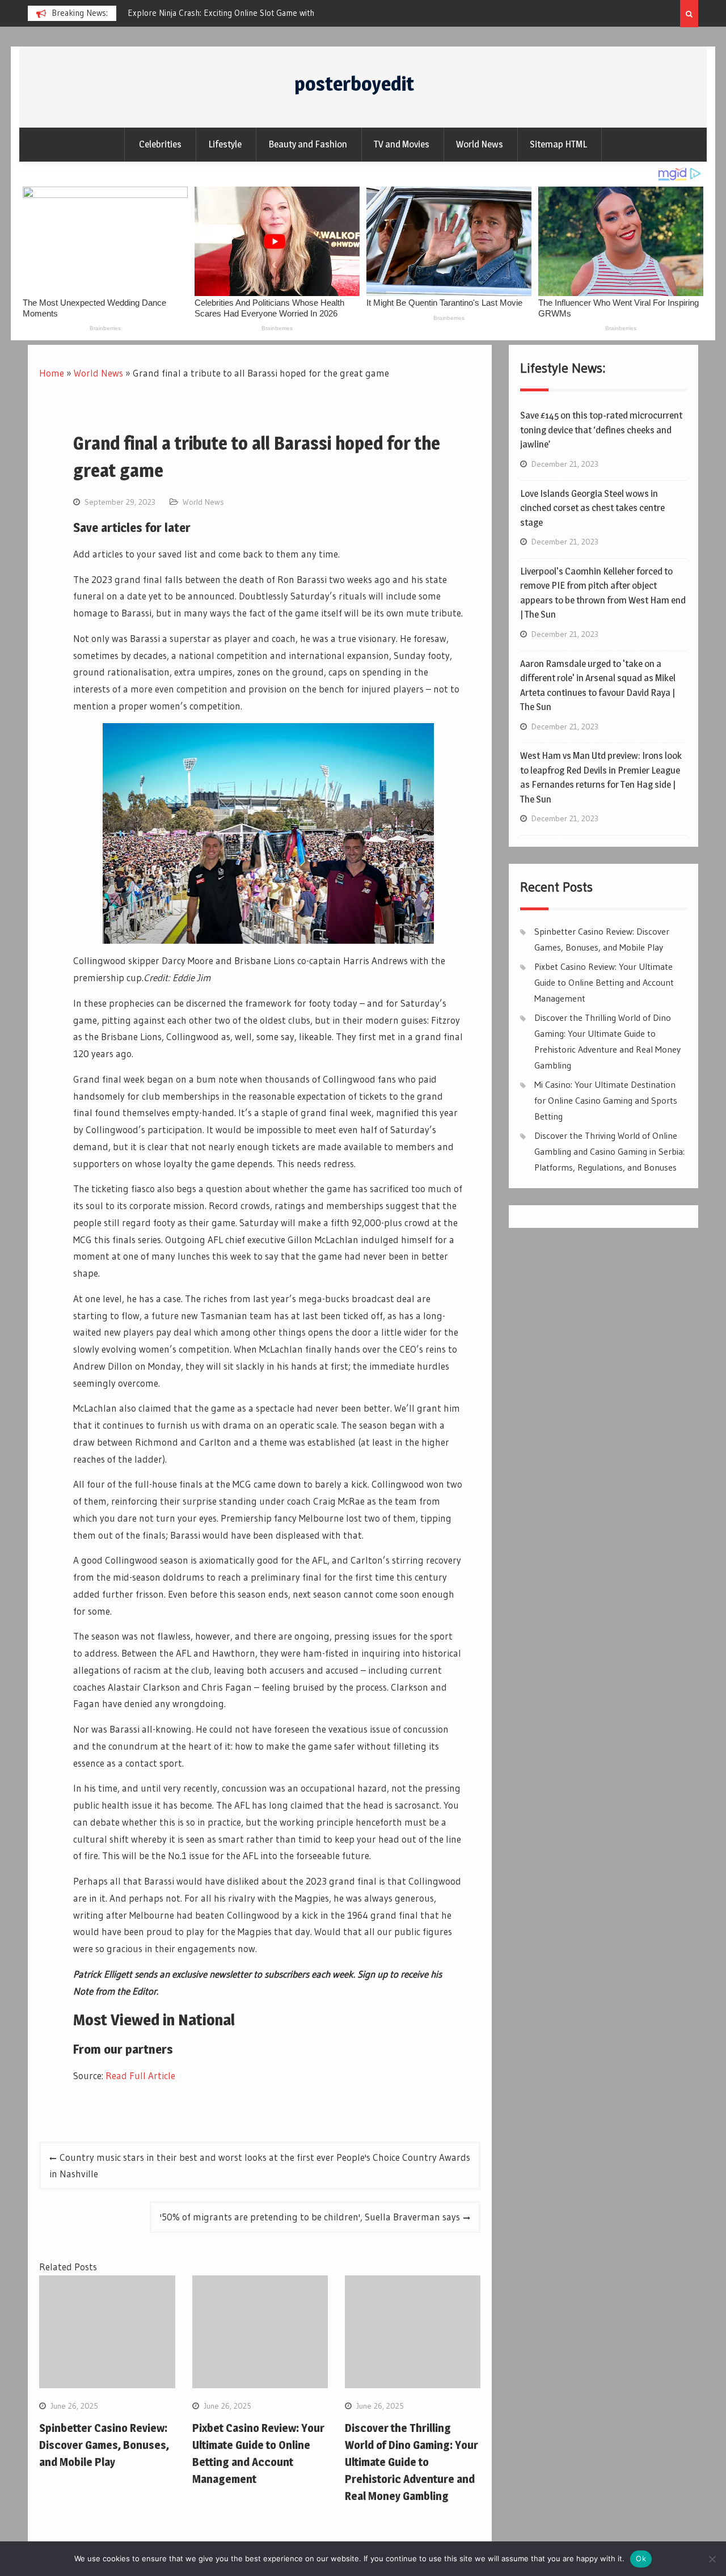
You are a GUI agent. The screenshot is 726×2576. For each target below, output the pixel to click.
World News (480, 144)
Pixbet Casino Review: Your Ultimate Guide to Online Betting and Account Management (604, 982)
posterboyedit (354, 84)
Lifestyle (225, 144)
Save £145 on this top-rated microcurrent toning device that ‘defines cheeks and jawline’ (601, 430)
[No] (712, 2559)
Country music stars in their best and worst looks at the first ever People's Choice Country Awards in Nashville (260, 2166)
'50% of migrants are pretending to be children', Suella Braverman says (310, 2217)
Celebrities (160, 144)
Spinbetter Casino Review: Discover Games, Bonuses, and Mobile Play (104, 2445)
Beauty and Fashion (308, 144)
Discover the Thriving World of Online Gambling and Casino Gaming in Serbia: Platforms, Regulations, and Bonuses (609, 1151)
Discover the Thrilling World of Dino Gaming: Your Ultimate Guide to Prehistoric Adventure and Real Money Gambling (411, 2462)
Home (52, 373)
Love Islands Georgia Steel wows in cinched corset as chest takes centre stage (592, 508)
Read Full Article (140, 2075)
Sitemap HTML (558, 144)
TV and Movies (402, 144)
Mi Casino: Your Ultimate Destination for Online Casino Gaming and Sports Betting (606, 1100)
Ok (641, 2558)
